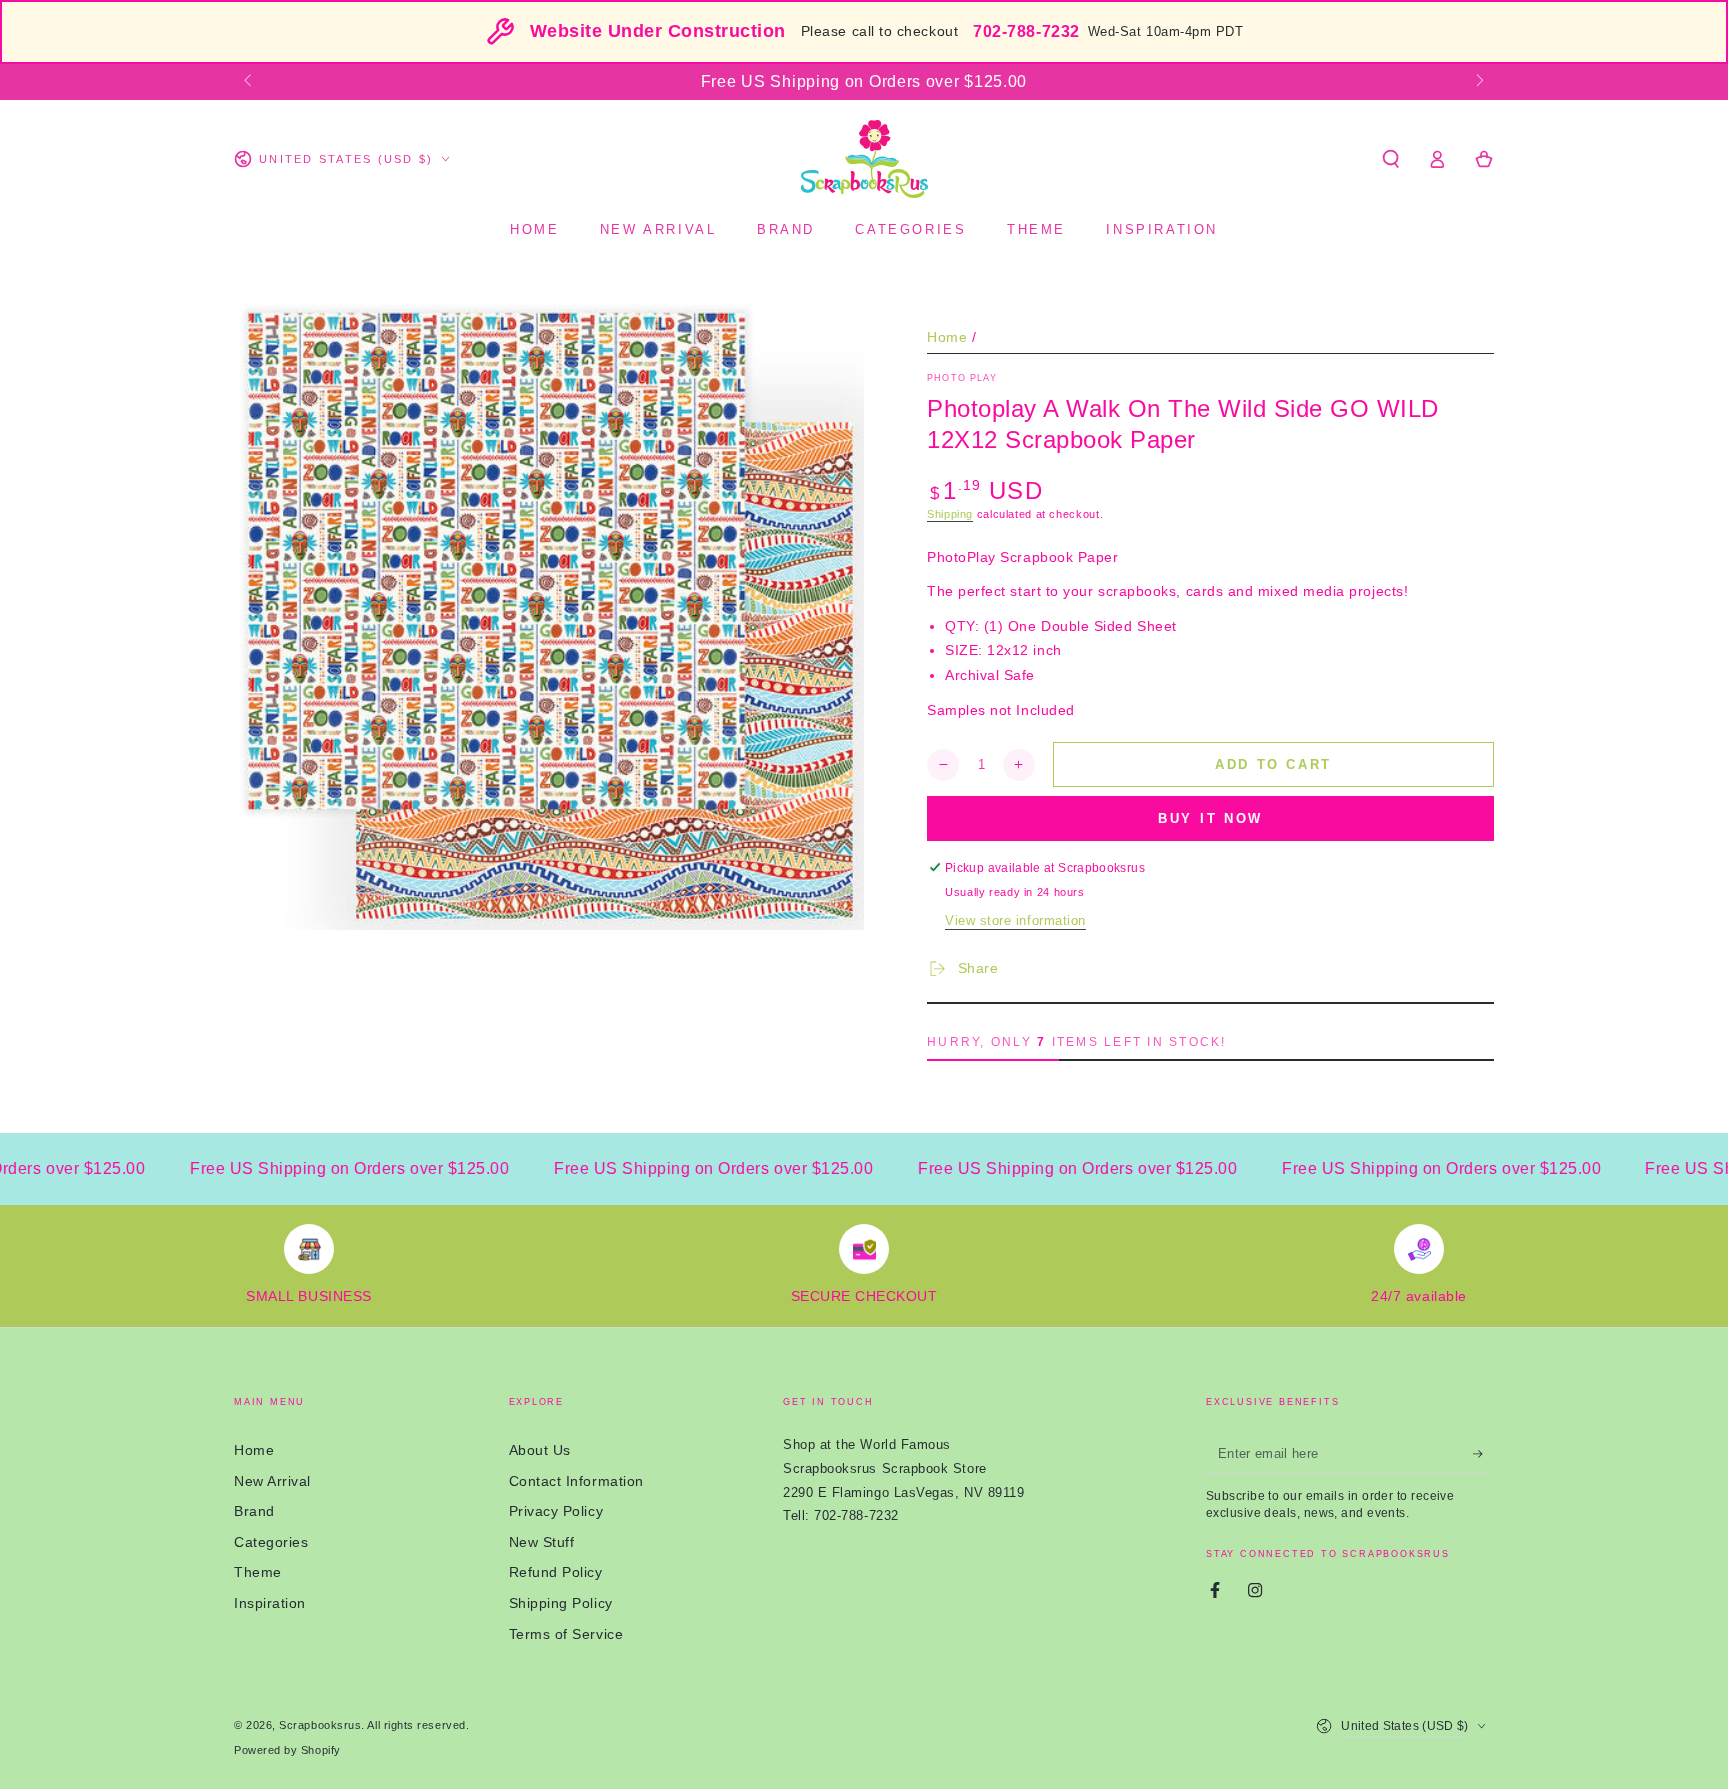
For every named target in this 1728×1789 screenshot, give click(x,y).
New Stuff (542, 1542)
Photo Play (962, 378)
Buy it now (1210, 818)
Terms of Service (566, 1634)
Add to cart (1273, 764)
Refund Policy (556, 1572)
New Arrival (272, 1481)
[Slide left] (249, 82)
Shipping (950, 514)
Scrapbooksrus (320, 1725)
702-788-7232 (1026, 31)
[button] (1390, 159)
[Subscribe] (1483, 1454)
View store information (1015, 921)
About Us (540, 1450)
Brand (254, 1511)
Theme (258, 1572)
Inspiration (270, 1603)
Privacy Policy (556, 1511)
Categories (271, 1542)
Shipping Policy (561, 1603)
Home (947, 337)
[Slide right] (1478, 82)
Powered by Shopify (287, 1750)
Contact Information (576, 1481)
